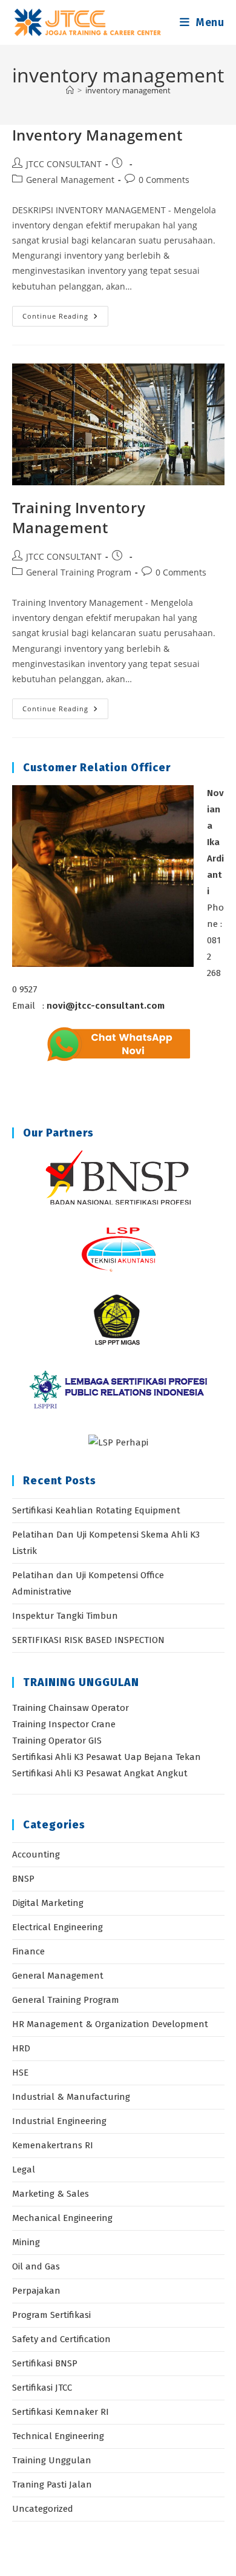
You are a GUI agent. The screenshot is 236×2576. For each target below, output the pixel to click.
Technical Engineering (58, 2436)
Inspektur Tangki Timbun (65, 1616)
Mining (26, 2242)
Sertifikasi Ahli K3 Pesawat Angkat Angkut (100, 1773)
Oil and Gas (36, 2266)
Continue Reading (65, 318)
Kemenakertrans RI (53, 2145)
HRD (21, 2048)
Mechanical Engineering (62, 2218)
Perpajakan (36, 2291)
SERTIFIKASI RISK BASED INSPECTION (88, 1640)
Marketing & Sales (51, 2194)
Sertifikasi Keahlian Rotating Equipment (96, 1510)
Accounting (36, 1854)
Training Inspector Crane (64, 1724)
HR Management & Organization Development (110, 2024)
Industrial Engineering (59, 2121)
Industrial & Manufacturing (71, 2097)
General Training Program (79, 572)
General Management (70, 180)
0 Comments (164, 180)
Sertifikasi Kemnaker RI (61, 2412)
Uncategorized (43, 2509)
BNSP (23, 1879)
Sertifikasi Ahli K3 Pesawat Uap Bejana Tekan (107, 1757)
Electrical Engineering (57, 1927)
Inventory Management (97, 135)
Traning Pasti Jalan (52, 2485)
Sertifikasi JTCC (42, 2388)
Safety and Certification (61, 2339)
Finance (28, 1951)
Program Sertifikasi (51, 2315)
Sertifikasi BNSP (45, 2363)
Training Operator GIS (57, 1741)
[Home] (70, 90)
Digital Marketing (48, 1903)
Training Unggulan (52, 2460)
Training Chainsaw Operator (70, 1708)
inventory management (128, 90)
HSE (20, 2073)
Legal (24, 2169)
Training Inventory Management (79, 518)
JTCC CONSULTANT (64, 164)
